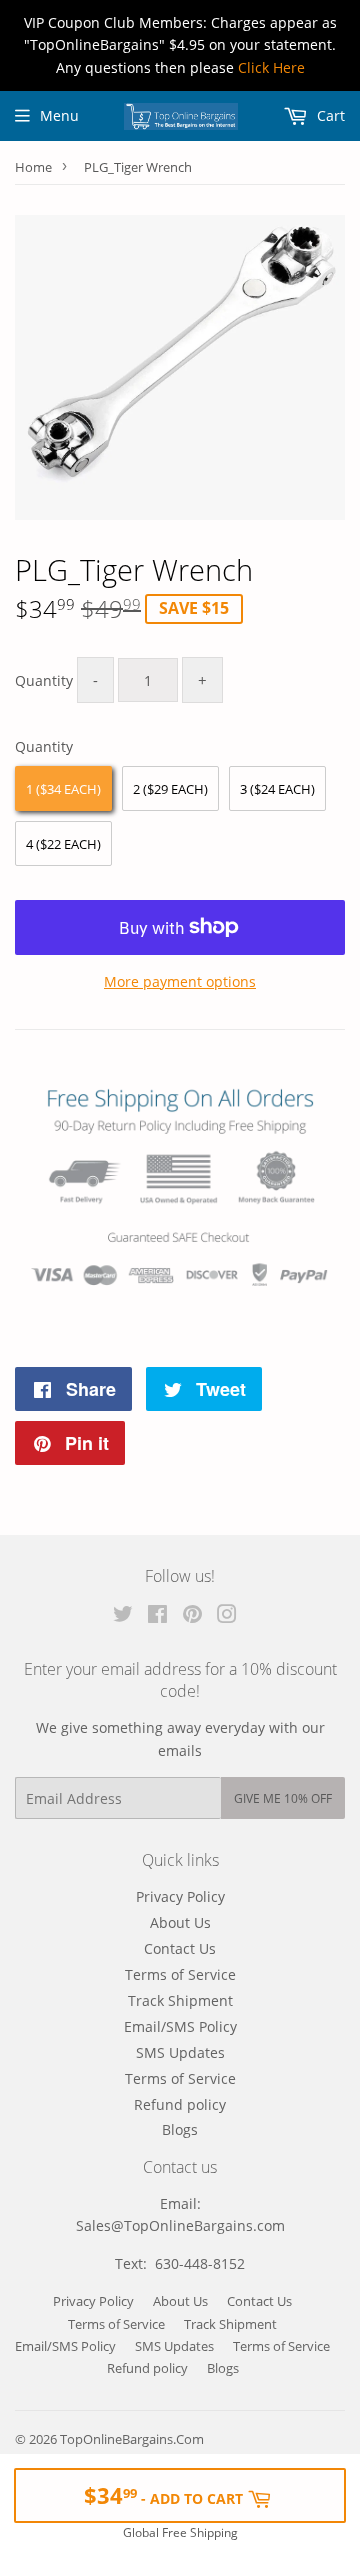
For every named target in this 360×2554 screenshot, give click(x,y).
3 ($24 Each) (277, 789)
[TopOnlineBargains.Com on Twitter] (123, 1616)
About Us (180, 1922)
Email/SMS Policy (180, 2026)
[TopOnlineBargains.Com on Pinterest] (192, 1616)
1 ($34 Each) (63, 789)
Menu (59, 115)
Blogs (180, 2129)
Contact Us (180, 1948)
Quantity (44, 680)
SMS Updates (180, 2052)
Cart (329, 115)
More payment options (180, 981)
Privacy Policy (180, 1896)
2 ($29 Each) (170, 789)
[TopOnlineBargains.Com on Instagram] (227, 1616)
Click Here (271, 67)
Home (33, 167)
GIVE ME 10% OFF (283, 1798)
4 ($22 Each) (63, 844)
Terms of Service (180, 1974)
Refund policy (180, 2104)
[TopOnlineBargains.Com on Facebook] (157, 1616)
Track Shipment (180, 2000)
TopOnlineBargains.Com (132, 2439)
